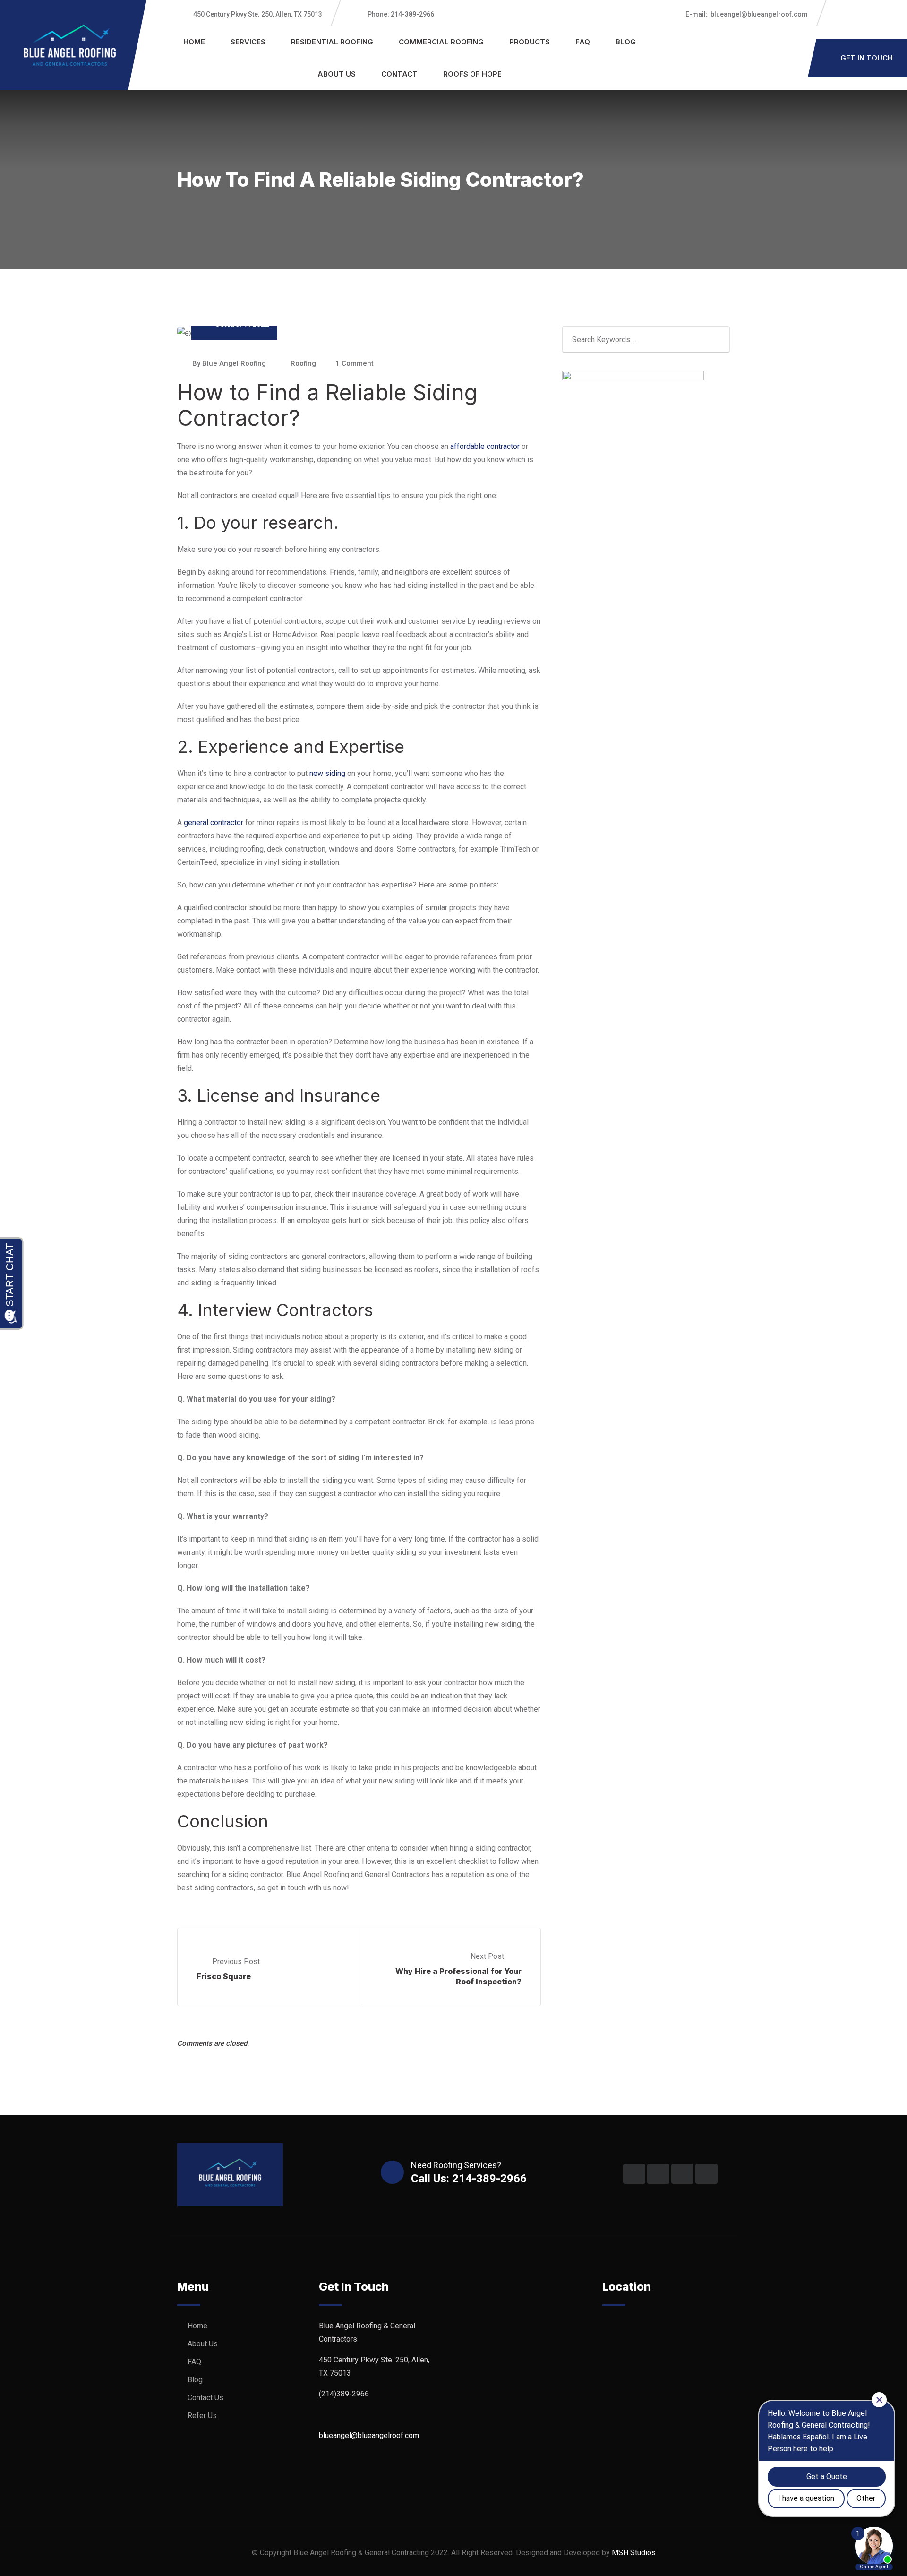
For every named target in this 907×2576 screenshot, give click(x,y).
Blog (626, 42)
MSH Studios (634, 2553)
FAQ (583, 42)
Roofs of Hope (472, 74)
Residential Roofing (332, 42)
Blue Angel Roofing (234, 363)
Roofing (303, 363)
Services (248, 42)
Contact (399, 74)
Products (530, 42)
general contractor (214, 823)
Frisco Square (224, 1976)
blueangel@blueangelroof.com (747, 14)
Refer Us (202, 2416)
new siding (327, 773)
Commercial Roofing (441, 42)
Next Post (488, 1956)
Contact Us (205, 2398)
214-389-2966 (401, 14)
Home (194, 42)
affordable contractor (485, 446)
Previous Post (236, 1961)
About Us (337, 74)
